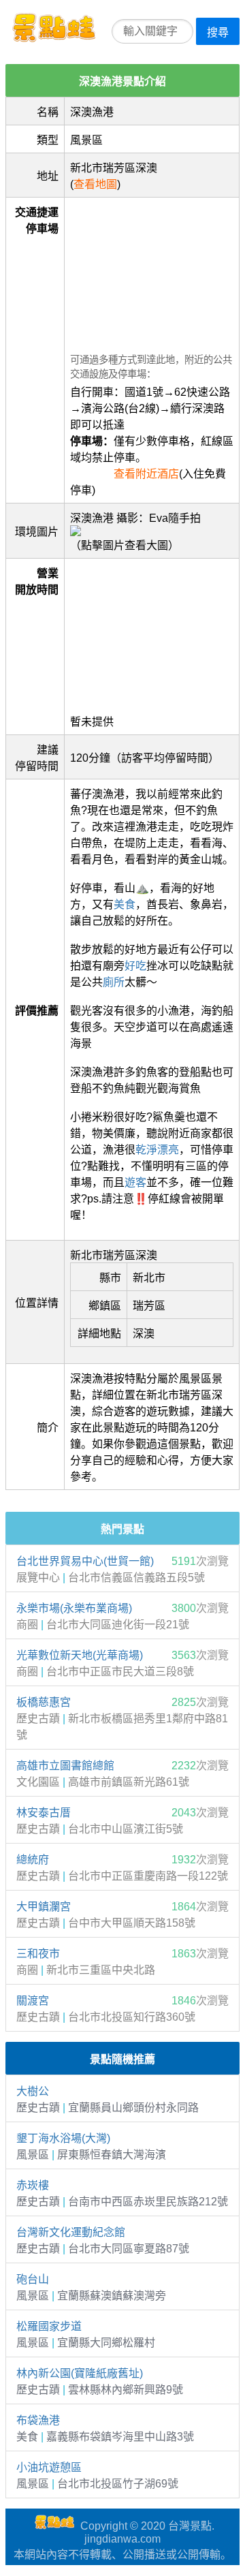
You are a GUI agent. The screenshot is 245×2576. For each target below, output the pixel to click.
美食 (125, 904)
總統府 (33, 1860)
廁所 (114, 982)
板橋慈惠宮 (44, 1702)
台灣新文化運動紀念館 (71, 2232)
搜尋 (218, 32)
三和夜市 (38, 1954)
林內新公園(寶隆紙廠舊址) (80, 2373)
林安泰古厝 (44, 1813)
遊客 (135, 1182)
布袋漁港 (38, 2420)
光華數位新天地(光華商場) (80, 1655)
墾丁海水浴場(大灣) (63, 2138)
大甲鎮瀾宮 (44, 1907)
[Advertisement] (152, 271)
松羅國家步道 (49, 2326)
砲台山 (33, 2279)
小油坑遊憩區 (49, 2467)
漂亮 (168, 1150)
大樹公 (33, 2091)
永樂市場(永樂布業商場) (74, 1608)
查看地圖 (95, 184)
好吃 (135, 966)
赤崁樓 (33, 2185)
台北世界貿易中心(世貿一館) (85, 1561)
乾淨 (146, 1150)
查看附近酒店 (146, 474)
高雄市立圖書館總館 (65, 1766)
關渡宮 (33, 2001)
